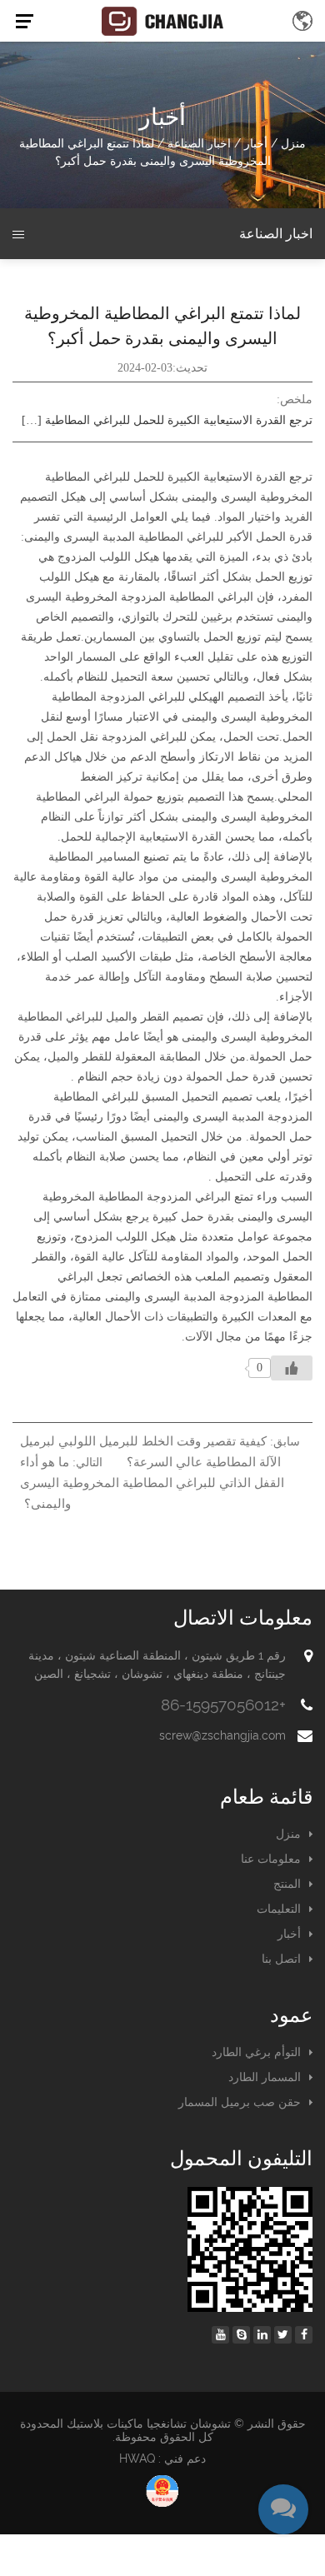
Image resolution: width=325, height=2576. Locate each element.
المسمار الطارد (265, 2077)
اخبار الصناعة (199, 143)
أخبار (256, 143)
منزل (293, 143)
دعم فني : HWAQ (162, 2459)
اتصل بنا (281, 1959)
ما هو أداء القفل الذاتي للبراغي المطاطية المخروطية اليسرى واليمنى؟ (152, 1483)
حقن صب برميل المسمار (240, 2102)
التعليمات (279, 1909)
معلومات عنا (271, 1859)
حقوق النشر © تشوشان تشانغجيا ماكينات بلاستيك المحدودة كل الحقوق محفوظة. (163, 2430)
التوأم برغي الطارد (256, 2052)
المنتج (287, 1884)
